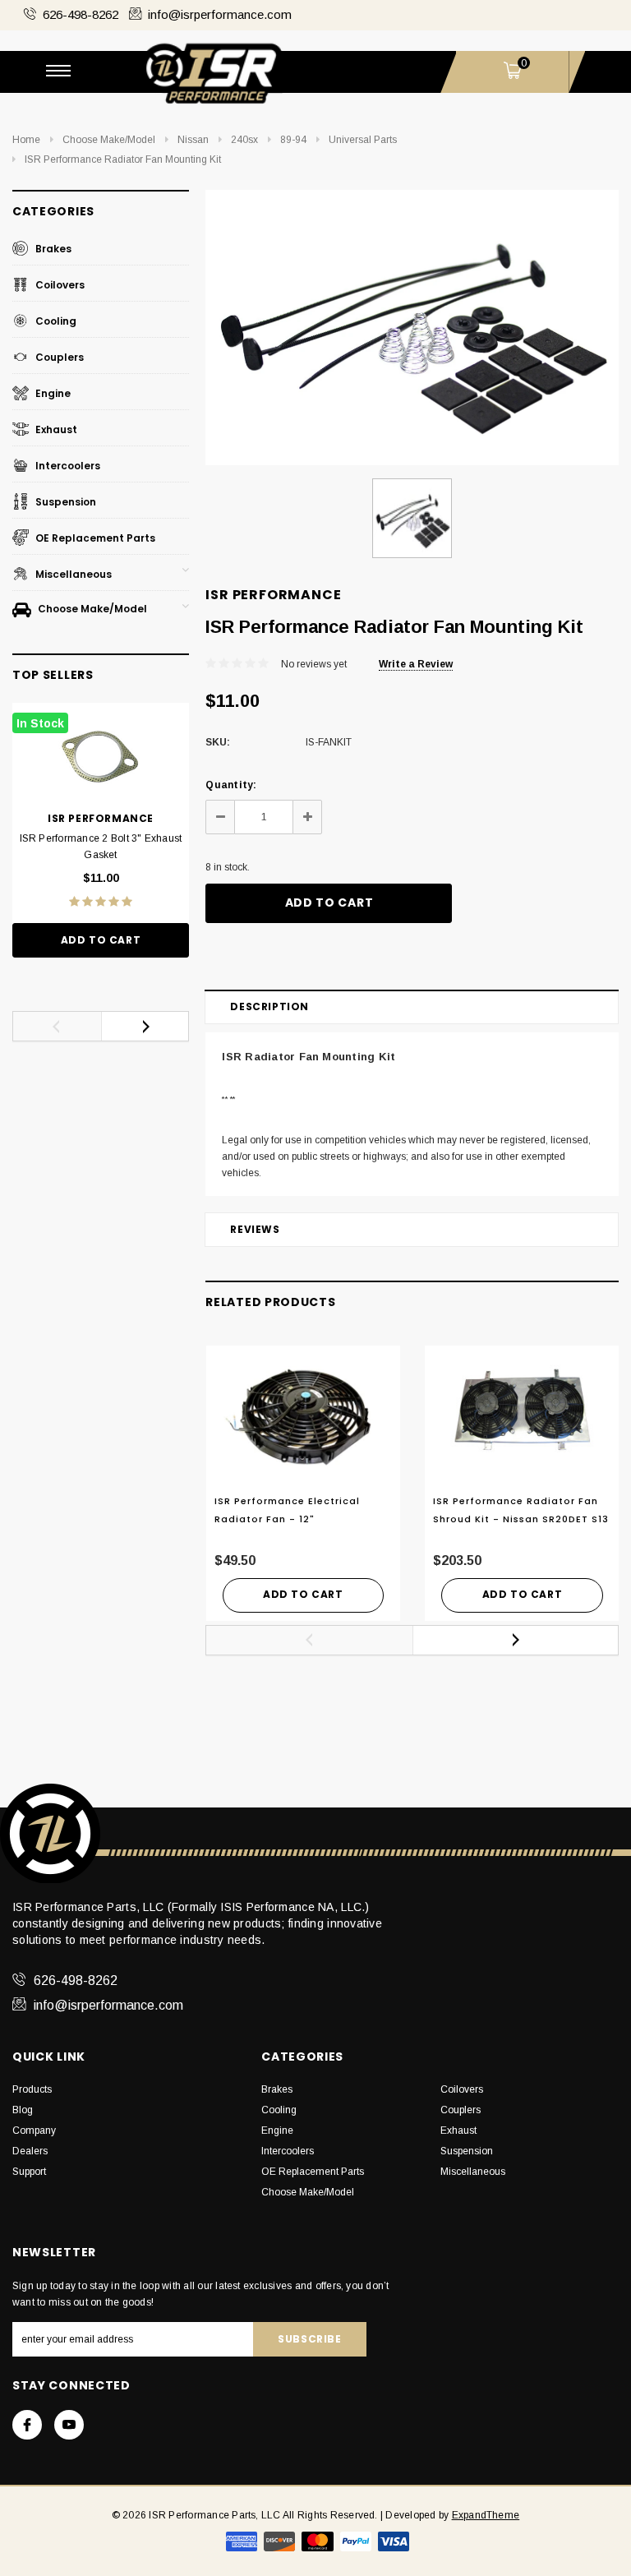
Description (269, 1006)
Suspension (64, 502)
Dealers (30, 2151)
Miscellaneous (72, 574)
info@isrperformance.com (220, 14)
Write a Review (416, 664)
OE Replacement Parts (94, 538)
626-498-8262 (81, 14)
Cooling (55, 321)
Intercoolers (67, 466)
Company (34, 2131)
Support (29, 2172)
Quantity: (231, 785)
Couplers (58, 357)
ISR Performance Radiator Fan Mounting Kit (123, 159)
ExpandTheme (486, 2515)
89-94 (293, 140)
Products (32, 2089)
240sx (244, 140)
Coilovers (59, 285)
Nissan (193, 140)
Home (26, 140)
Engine (52, 393)
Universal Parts (363, 140)
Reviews (255, 1229)
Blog (23, 2110)
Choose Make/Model (109, 140)
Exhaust (55, 429)
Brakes (52, 249)
